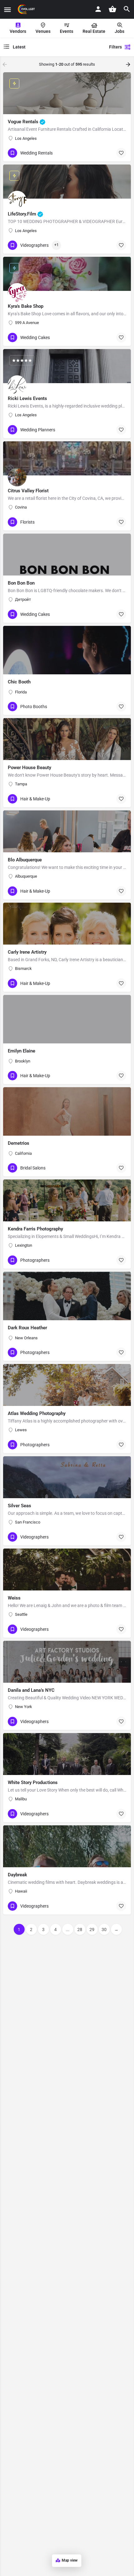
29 (92, 1929)
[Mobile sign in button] (98, 9)
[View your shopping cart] (112, 9)
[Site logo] (27, 9)
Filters (115, 47)
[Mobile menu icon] (7, 10)
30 (104, 1929)
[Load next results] (129, 64)
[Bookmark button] (121, 153)
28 (80, 1929)
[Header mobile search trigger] (127, 9)
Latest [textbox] (19, 47)
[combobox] (51, 47)
